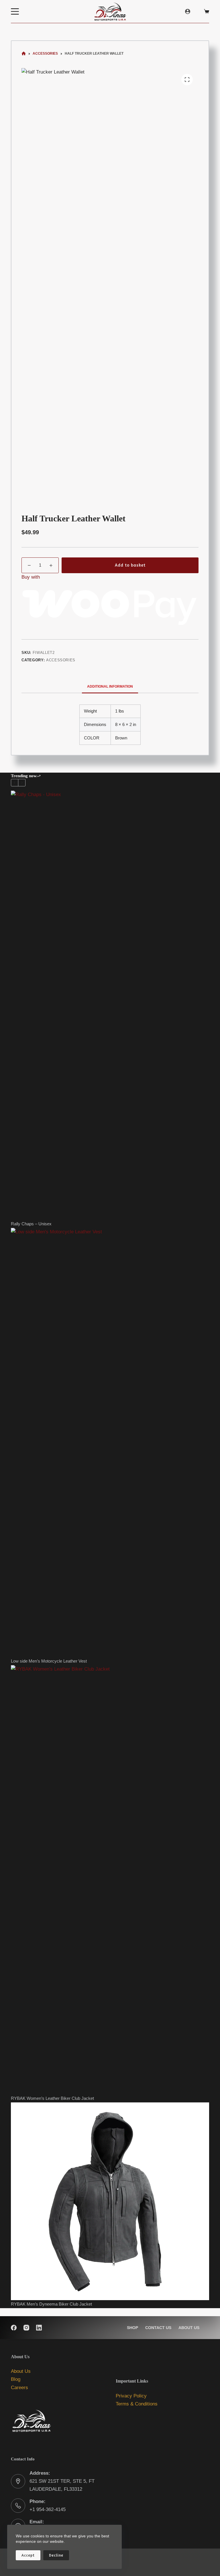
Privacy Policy (131, 2396)
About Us (189, 2328)
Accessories (61, 660)
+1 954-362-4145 (48, 2509)
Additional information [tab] (110, 686)
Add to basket (130, 565)
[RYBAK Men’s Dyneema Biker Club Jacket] (110, 2201)
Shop (132, 2328)
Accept (28, 2555)
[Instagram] (26, 2328)
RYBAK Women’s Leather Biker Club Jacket (52, 2098)
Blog (16, 2379)
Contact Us (158, 2328)
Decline (56, 2555)
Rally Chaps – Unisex (31, 1224)
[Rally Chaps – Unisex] (110, 1005)
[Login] (188, 11)
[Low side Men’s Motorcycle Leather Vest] (110, 1443)
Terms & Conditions (137, 2404)
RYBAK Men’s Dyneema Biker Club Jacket (51, 2304)
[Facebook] (14, 2328)
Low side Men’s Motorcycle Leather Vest (49, 1661)
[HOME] (24, 54)
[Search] (199, 11)
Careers (19, 2388)
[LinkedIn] (39, 2328)
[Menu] (15, 11)
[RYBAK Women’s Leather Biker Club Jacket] (110, 1880)
